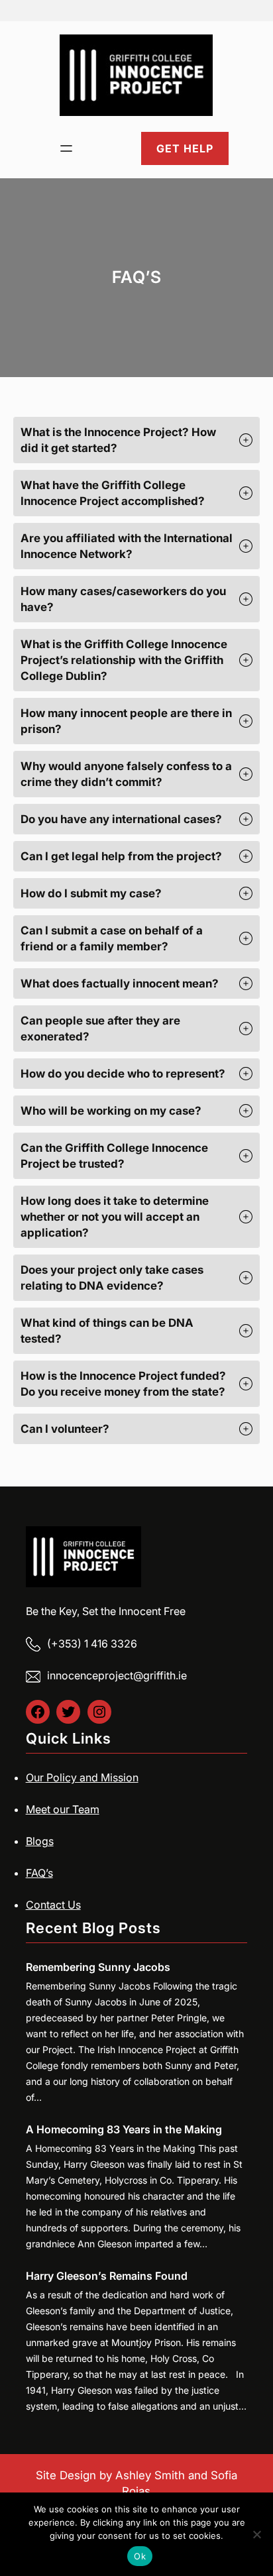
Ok (140, 2556)
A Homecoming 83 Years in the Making (124, 2129)
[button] (136, 440)
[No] (256, 2534)
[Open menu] (66, 148)
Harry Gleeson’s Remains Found (107, 2276)
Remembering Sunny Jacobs (98, 1967)
